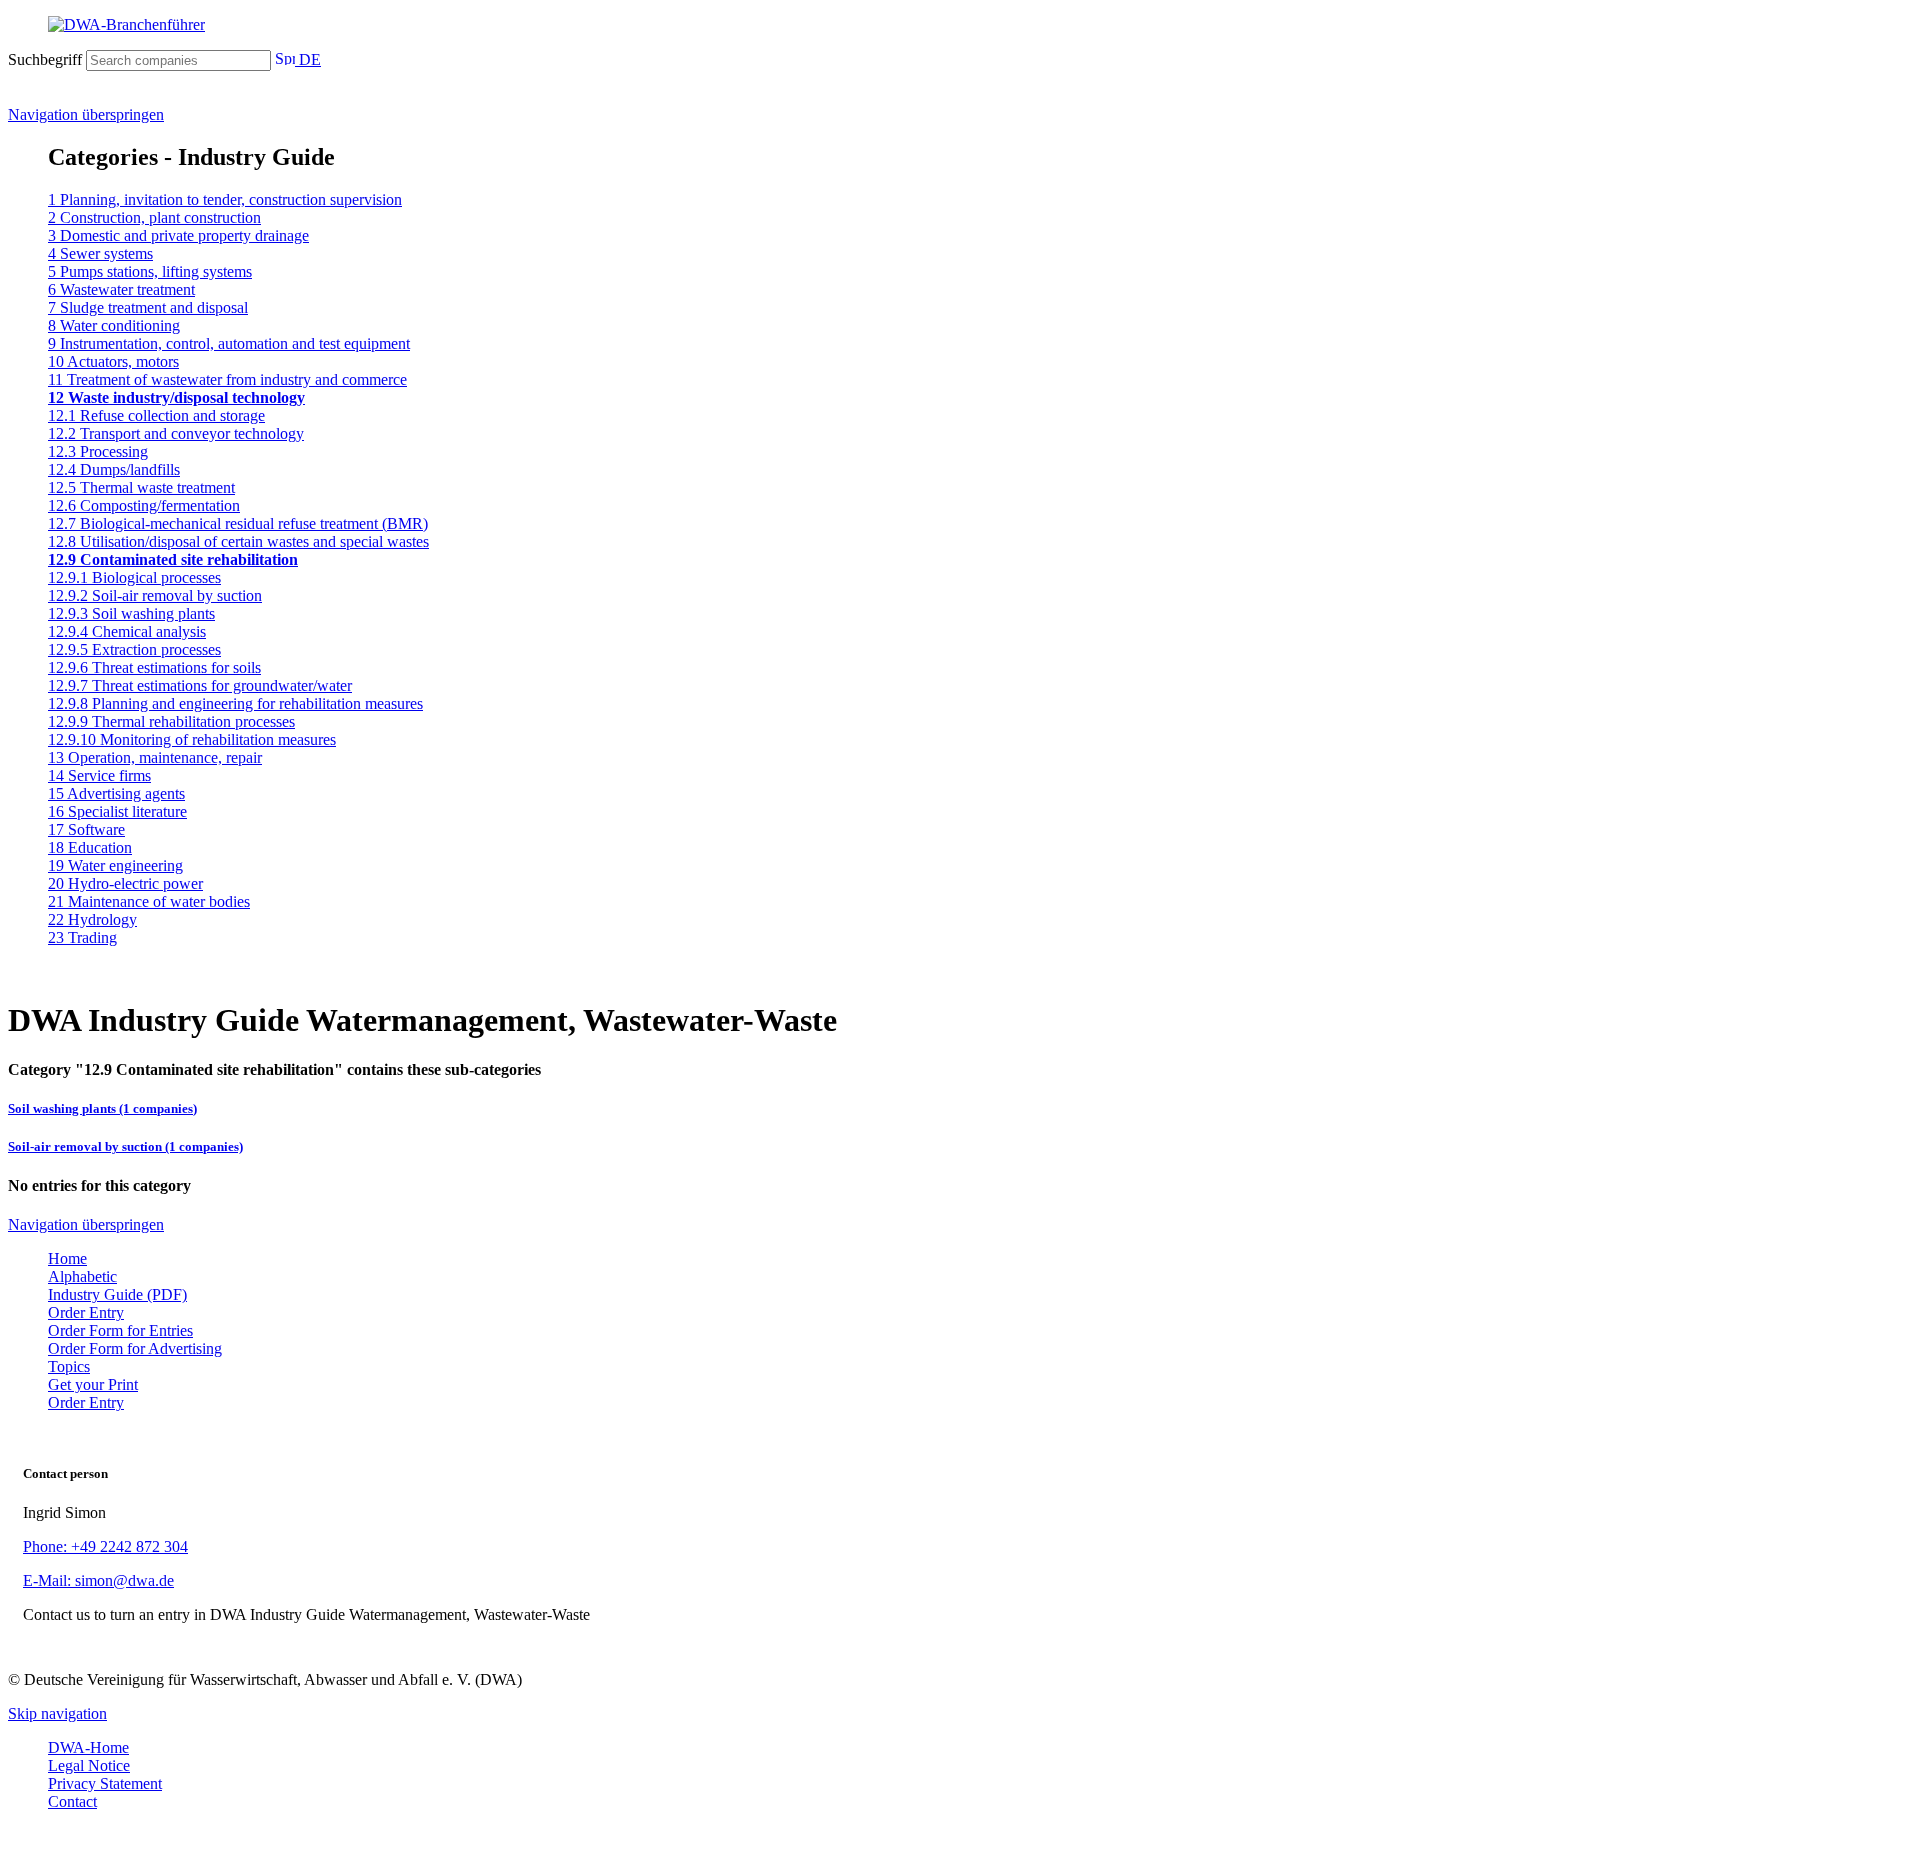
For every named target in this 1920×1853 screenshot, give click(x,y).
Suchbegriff (45, 59)
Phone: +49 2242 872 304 (105, 1546)
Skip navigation (57, 1713)
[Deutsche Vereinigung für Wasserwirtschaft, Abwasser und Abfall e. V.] (960, 25)
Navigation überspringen (86, 114)
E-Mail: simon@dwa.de (98, 1580)
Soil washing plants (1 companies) (102, 1108)
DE (308, 59)
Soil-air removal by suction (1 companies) (125, 1146)
